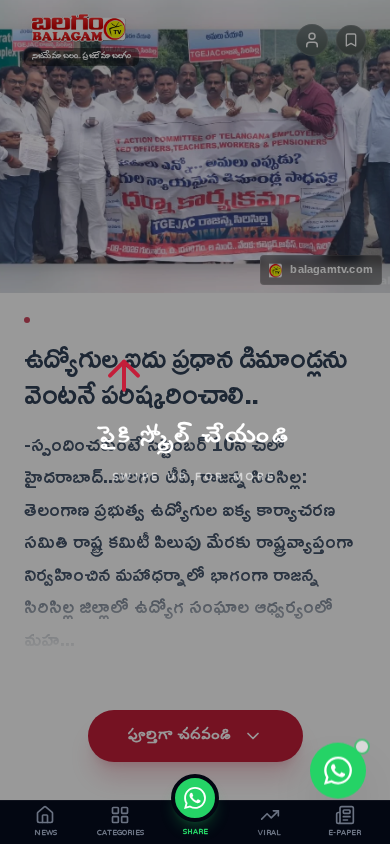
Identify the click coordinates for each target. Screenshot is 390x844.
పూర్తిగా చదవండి (179, 736)
